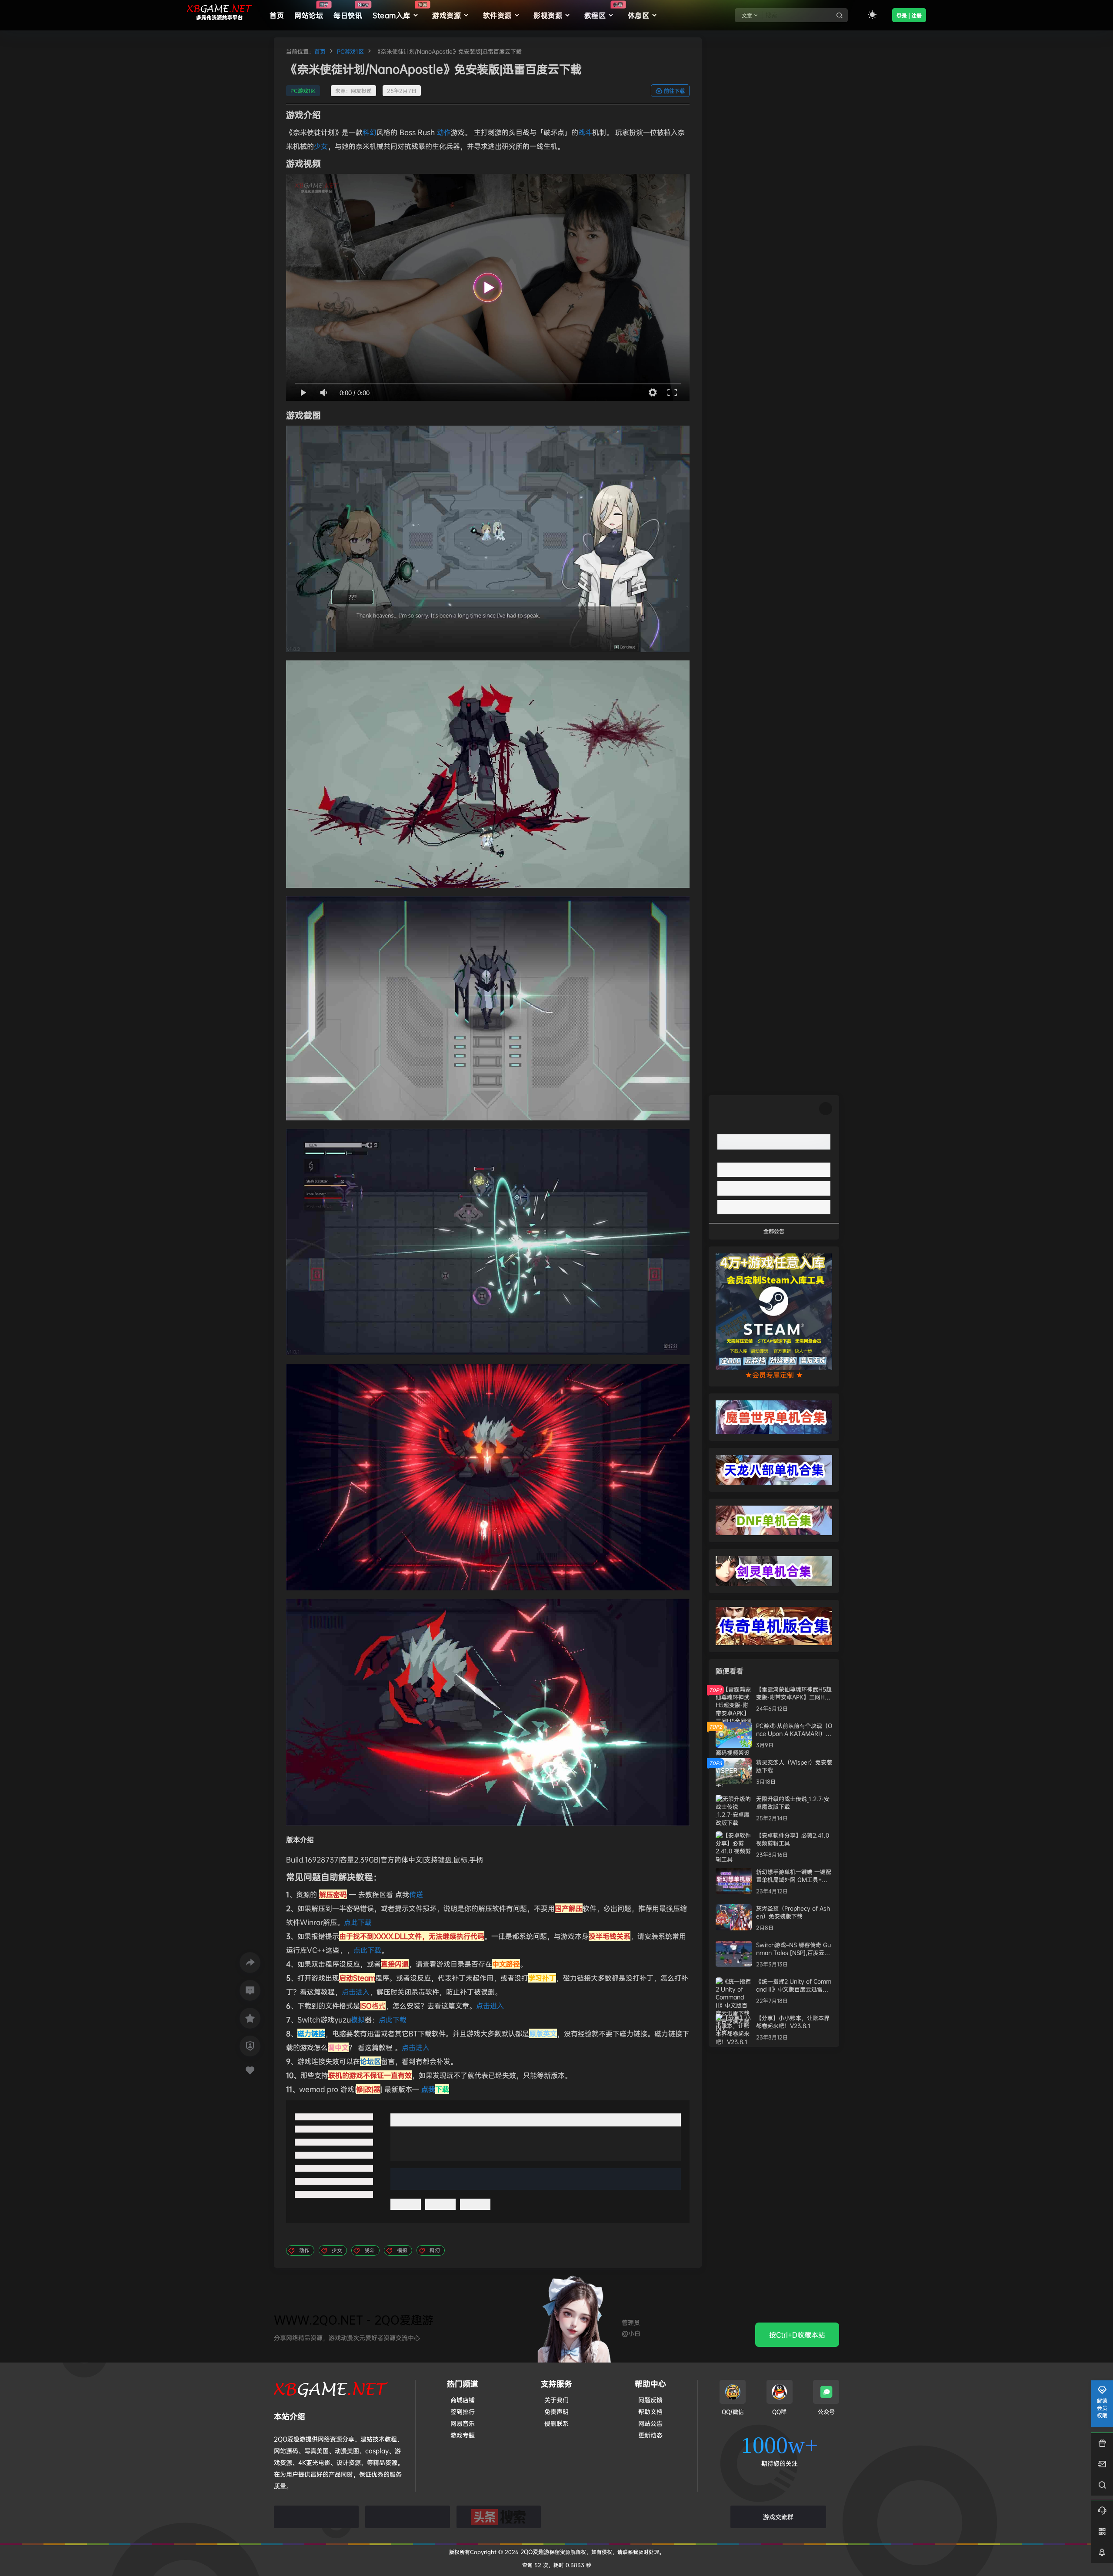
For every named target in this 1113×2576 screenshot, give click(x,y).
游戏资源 (447, 15)
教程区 (603, 11)
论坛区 (370, 2061)
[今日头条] (499, 2517)
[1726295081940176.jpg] (488, 1242)
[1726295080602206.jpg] (488, 539)
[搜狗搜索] (408, 2517)
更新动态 (650, 2435)
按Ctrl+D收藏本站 (797, 2335)
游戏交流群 (778, 2517)
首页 (320, 51)
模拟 (358, 2019)
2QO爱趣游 (534, 2552)
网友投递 (361, 91)
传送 (416, 1894)
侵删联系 (556, 2423)
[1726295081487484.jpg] (488, 774)
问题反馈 (650, 2400)
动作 (444, 132)
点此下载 (358, 1922)
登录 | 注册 (909, 16)
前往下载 (674, 91)
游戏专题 (463, 2435)
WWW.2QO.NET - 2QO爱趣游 (354, 2320)
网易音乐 (463, 2423)
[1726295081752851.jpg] (488, 1008)
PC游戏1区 (350, 51)
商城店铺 (463, 2400)
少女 (321, 146)
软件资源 (497, 15)
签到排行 (463, 2411)
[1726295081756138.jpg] (488, 1712)
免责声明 (556, 2411)
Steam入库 (400, 11)
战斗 (585, 132)
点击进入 (356, 1992)
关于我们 (556, 2400)
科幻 (370, 132)
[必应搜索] (316, 2517)
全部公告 (774, 1231)
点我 (435, 2089)
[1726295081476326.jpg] (488, 1477)
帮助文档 (650, 2411)
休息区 (639, 15)
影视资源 (548, 15)
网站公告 (650, 2423)
